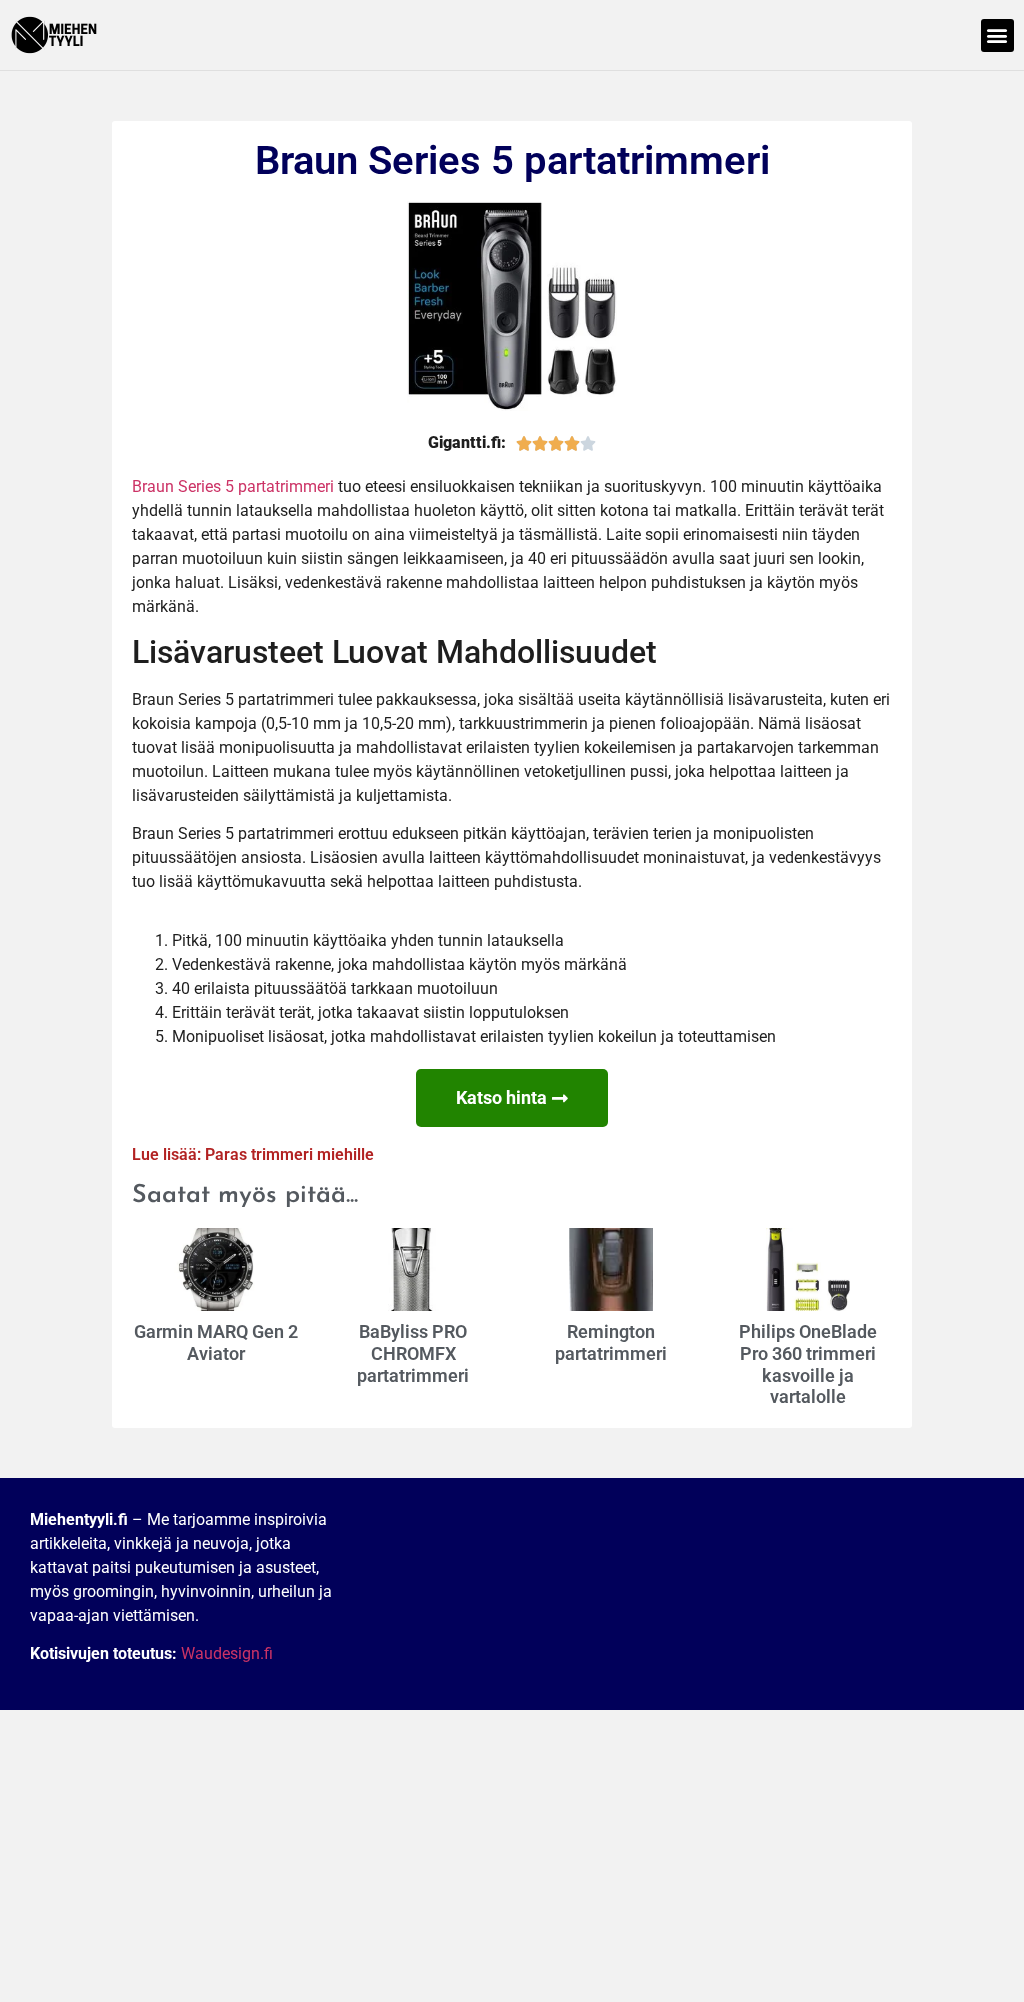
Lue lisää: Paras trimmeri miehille (253, 1154)
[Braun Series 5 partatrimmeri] (512, 306)
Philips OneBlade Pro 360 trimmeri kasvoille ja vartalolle (808, 1364)
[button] (997, 35)
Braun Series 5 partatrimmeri (233, 486)
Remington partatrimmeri (611, 1342)
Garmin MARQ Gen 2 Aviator (216, 1342)
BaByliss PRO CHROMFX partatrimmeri (413, 1353)
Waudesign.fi (227, 1653)
